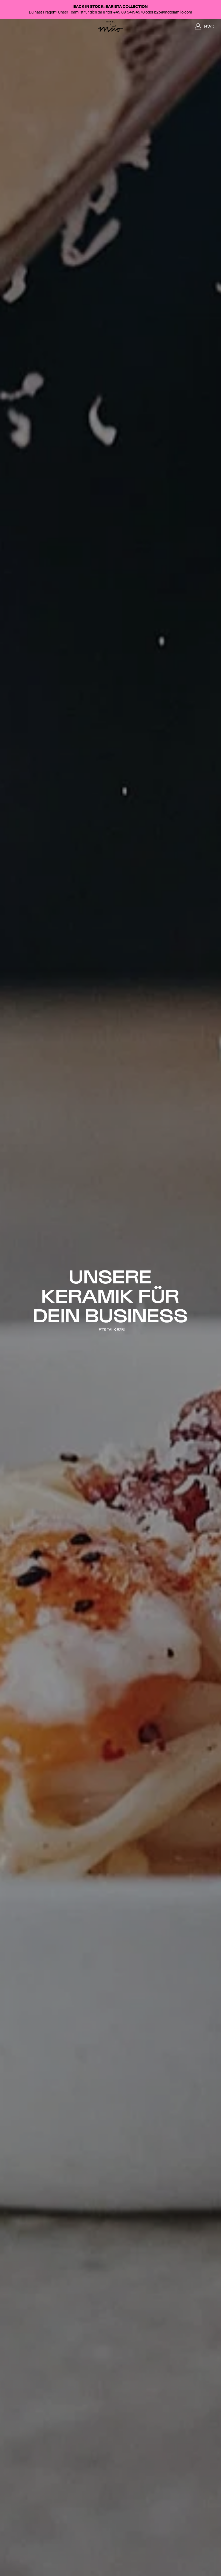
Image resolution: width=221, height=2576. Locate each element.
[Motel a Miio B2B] (110, 27)
